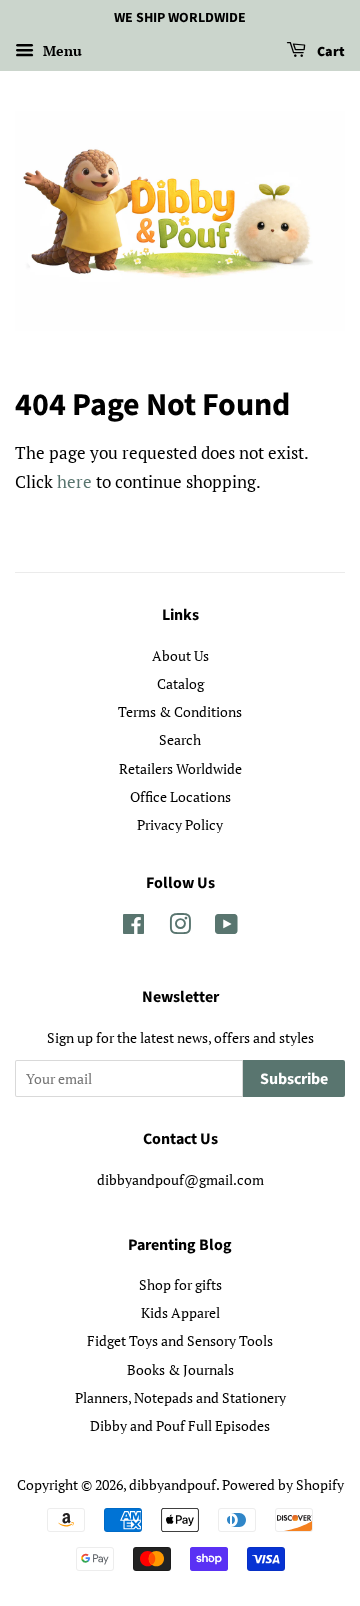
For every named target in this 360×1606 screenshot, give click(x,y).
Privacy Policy (180, 824)
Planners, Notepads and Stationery (180, 1397)
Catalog (180, 683)
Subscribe (294, 1079)
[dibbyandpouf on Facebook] (133, 927)
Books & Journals (180, 1369)
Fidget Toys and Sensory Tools (180, 1340)
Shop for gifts (180, 1284)
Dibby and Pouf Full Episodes (180, 1425)
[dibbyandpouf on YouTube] (226, 927)
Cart (329, 52)
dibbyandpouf (172, 1484)
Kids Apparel (180, 1312)
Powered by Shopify (283, 1484)
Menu (60, 50)
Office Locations (180, 796)
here (74, 481)
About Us (180, 655)
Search (180, 739)
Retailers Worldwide (180, 768)
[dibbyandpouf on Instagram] (180, 927)
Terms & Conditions (180, 711)
